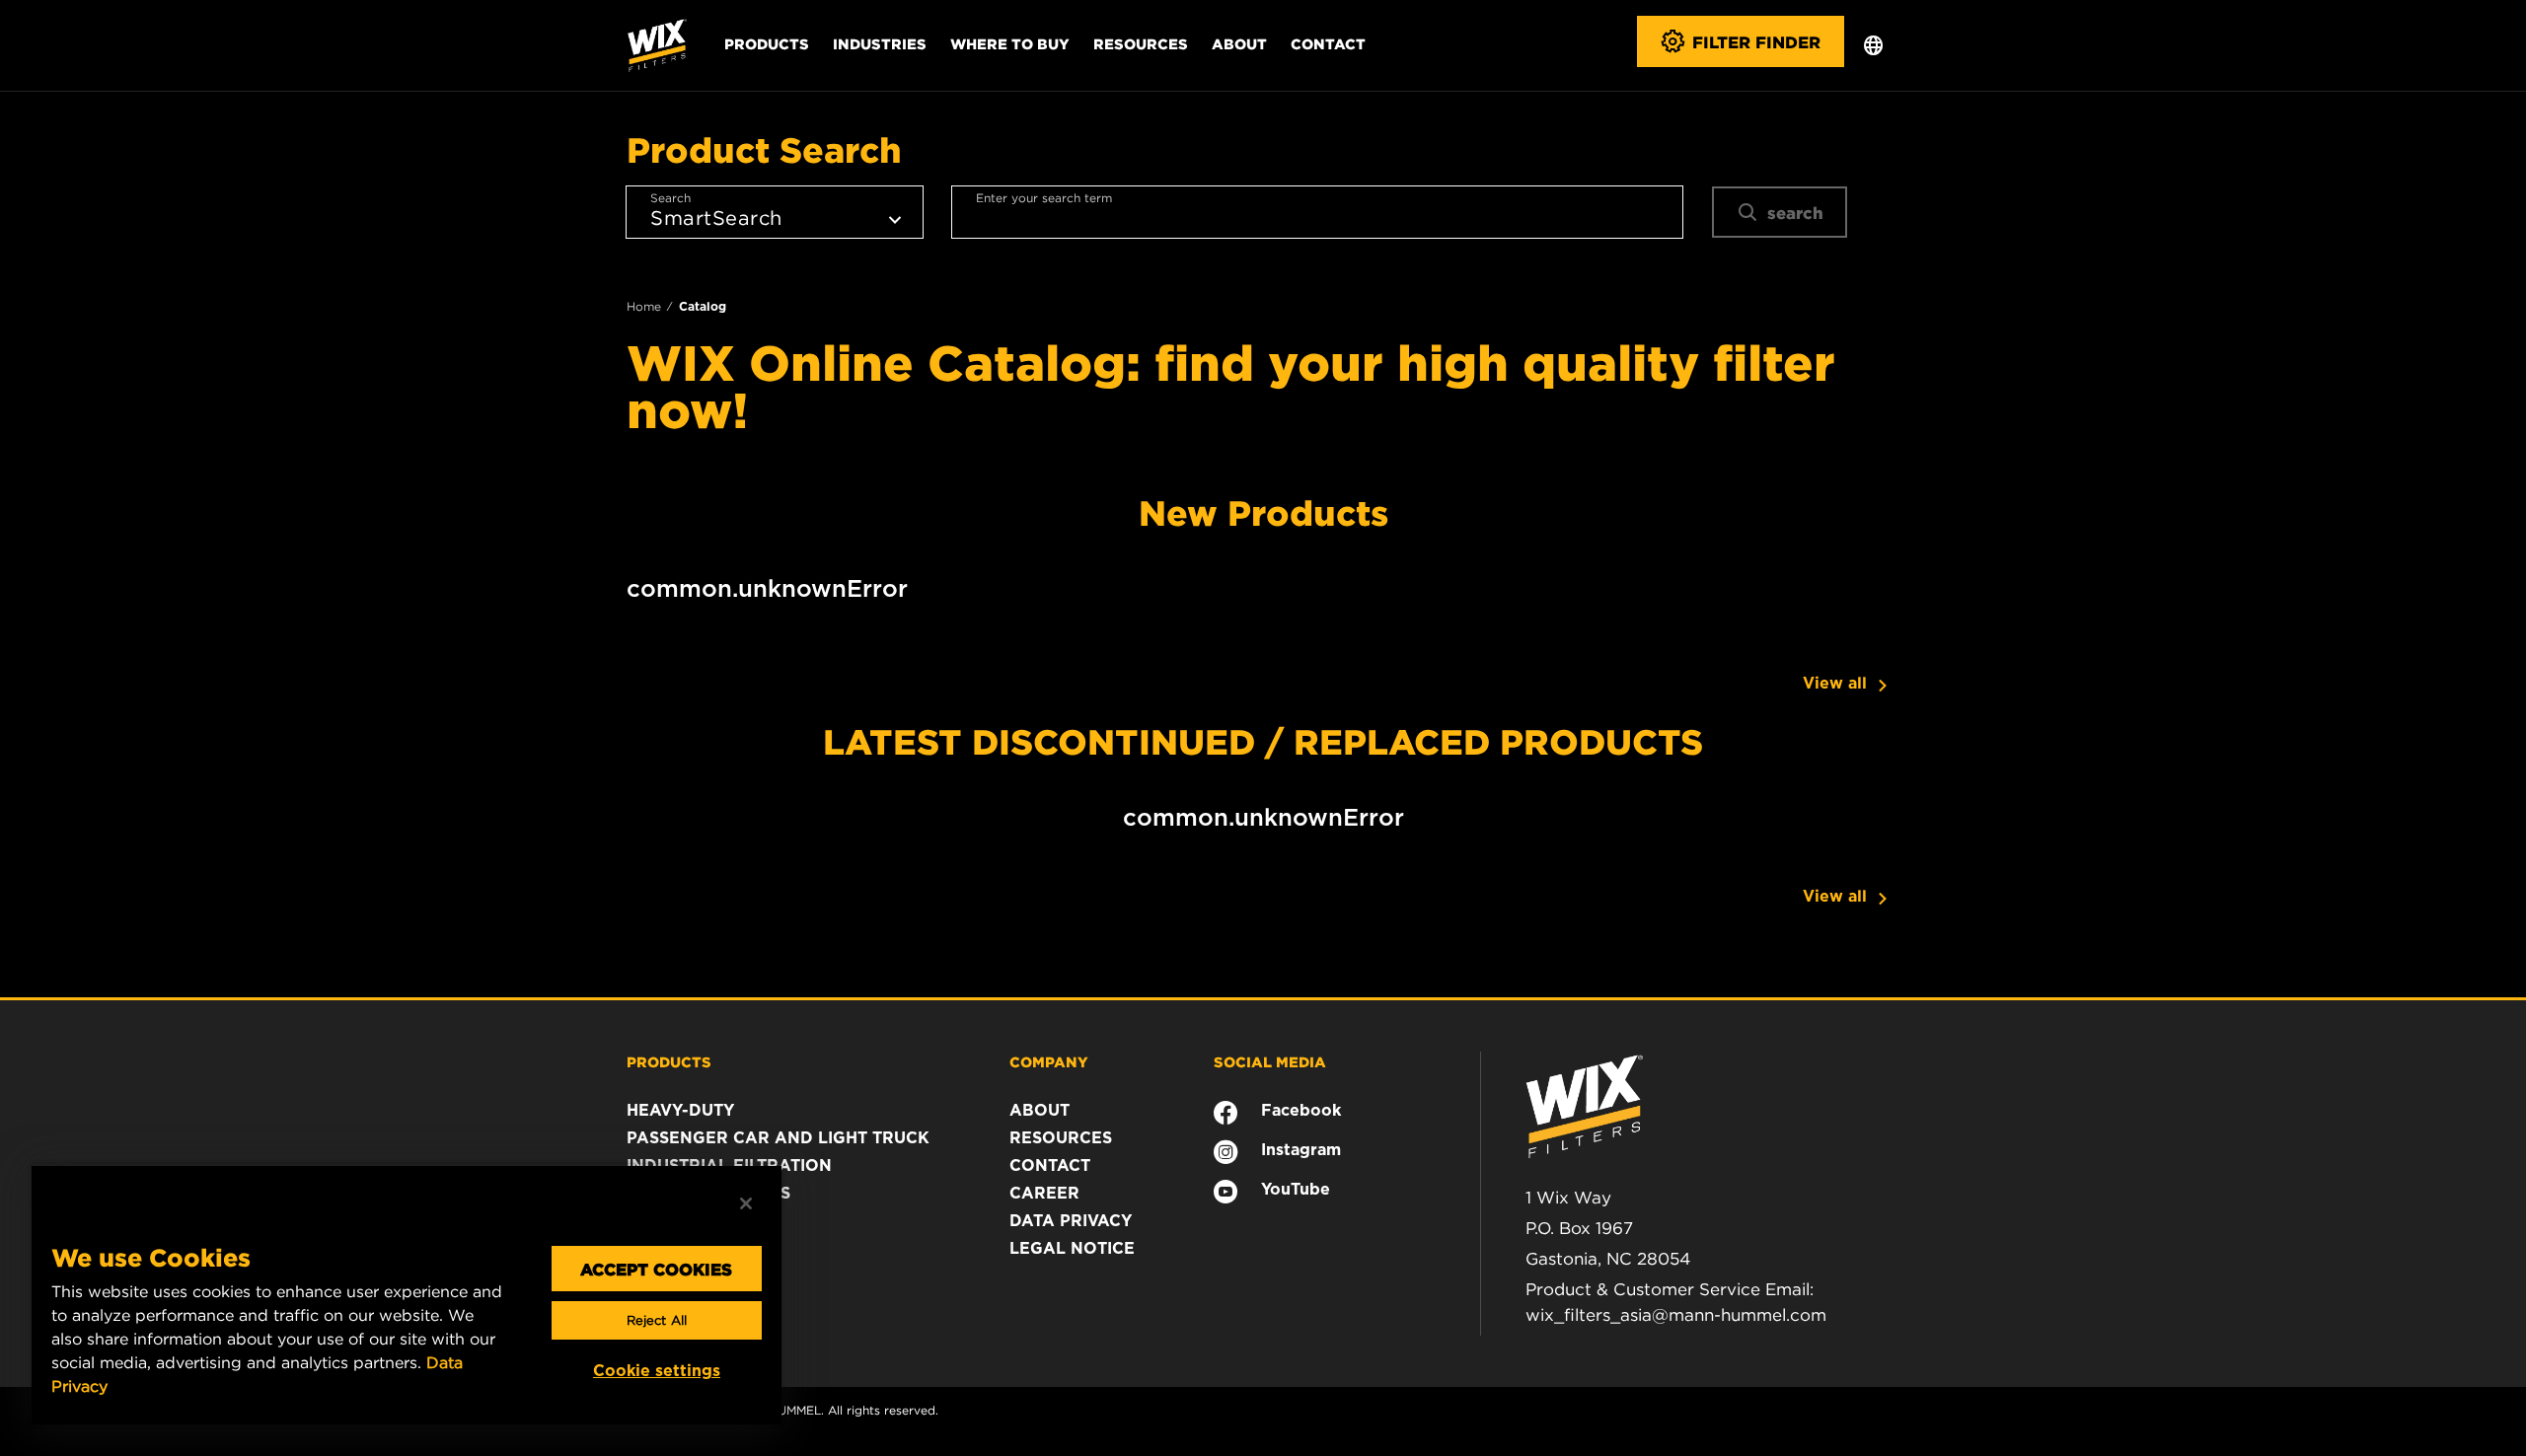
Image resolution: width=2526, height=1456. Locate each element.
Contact (1328, 43)
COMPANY (1049, 1061)
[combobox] (1317, 212)
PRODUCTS (669, 1061)
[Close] (746, 1203)
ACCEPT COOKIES (656, 1269)
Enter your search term (1044, 198)
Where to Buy (1010, 43)
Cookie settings (657, 1371)
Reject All (657, 1320)
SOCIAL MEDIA (1270, 1061)
